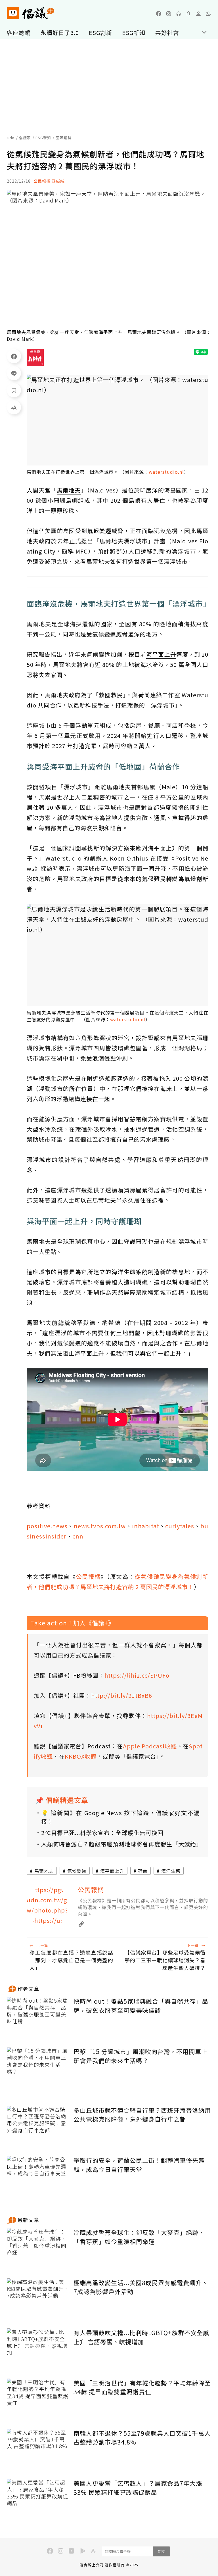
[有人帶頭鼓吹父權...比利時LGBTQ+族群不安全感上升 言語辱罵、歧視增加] (38, 2349)
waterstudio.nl (166, 472)
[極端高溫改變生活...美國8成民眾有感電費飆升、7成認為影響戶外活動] (38, 2299)
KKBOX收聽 (81, 1756)
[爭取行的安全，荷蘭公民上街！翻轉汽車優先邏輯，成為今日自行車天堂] (38, 2177)
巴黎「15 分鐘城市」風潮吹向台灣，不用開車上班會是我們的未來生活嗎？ (141, 2056)
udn (11, 138)
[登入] (198, 14)
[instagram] (169, 14)
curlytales (180, 1526)
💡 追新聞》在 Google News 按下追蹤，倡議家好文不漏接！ (120, 1817)
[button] (208, 14)
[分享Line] (14, 373)
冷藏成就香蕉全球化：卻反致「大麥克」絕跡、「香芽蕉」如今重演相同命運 (139, 2237)
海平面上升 (112, 1871)
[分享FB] (14, 356)
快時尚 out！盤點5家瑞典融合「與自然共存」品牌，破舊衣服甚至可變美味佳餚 (141, 2006)
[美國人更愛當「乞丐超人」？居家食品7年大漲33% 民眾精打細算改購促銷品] (38, 2500)
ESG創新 (100, 33)
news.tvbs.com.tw (100, 1526)
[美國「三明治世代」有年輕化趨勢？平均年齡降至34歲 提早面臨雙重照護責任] (38, 2399)
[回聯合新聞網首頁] (13, 13)
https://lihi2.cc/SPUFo (137, 1675)
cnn (78, 1536)
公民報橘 (88, 1576)
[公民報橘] (48, 1906)
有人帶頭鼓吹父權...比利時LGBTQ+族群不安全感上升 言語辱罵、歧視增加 (141, 2337)
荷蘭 (143, 1871)
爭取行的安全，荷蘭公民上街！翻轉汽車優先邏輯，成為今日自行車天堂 (139, 2165)
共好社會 (167, 33)
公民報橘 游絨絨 (49, 181)
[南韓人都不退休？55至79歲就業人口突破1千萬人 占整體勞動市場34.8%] (38, 2450)
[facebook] (159, 14)
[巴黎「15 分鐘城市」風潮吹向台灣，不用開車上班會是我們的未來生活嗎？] (38, 2068)
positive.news (47, 1526)
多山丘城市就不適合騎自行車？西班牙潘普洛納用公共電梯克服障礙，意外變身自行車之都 (142, 2115)
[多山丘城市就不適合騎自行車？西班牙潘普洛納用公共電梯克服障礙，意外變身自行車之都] (38, 2127)
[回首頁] (31, 13)
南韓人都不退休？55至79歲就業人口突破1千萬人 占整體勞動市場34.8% (142, 2438)
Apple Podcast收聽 (150, 1746)
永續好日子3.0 (60, 33)
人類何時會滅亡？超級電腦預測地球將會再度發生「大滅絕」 (120, 1844)
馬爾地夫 (44, 1871)
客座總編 (19, 33)
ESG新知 (134, 33)
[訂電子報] (188, 14)
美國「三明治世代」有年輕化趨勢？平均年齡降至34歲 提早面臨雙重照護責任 (142, 2387)
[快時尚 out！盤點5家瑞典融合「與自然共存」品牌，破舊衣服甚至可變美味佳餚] (38, 2018)
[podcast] (179, 14)
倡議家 (25, 138)
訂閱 (162, 2551)
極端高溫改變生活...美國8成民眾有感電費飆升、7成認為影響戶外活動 (141, 2287)
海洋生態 (171, 1871)
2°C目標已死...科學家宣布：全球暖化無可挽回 (102, 1833)
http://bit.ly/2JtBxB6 (122, 1695)
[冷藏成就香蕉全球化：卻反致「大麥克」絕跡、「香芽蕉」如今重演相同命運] (38, 2249)
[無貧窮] (35, 358)
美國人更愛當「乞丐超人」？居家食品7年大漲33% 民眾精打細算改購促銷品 (138, 2488)
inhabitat (146, 1526)
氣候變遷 (77, 1871)
